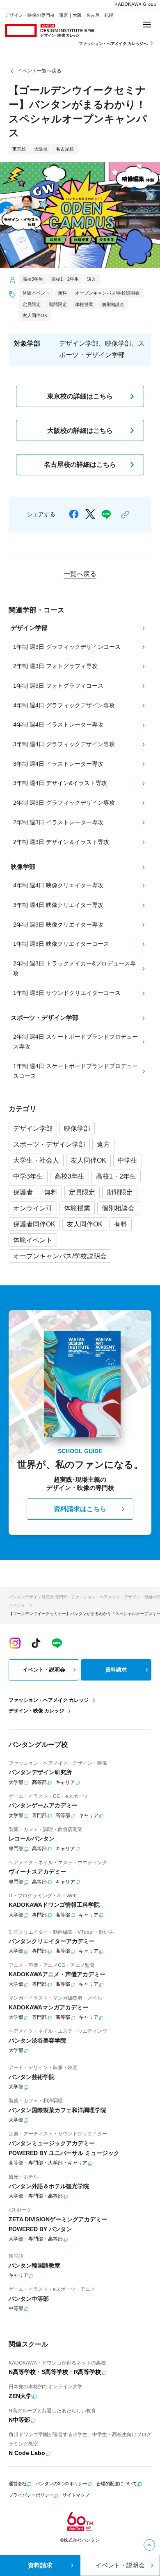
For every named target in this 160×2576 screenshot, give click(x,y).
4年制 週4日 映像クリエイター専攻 (58, 885)
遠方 (103, 1144)
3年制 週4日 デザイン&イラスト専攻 (60, 783)
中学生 (128, 1160)
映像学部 (77, 1128)
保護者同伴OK (34, 1224)
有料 (121, 1224)
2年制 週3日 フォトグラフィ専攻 (55, 666)
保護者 (23, 1192)
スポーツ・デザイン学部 (49, 1144)
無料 (51, 1192)
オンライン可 (33, 1208)
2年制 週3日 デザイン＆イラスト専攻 (61, 842)
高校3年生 (70, 1176)
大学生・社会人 (36, 1160)
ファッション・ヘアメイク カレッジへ (114, 44)
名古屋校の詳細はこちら (80, 465)
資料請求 (116, 1670)
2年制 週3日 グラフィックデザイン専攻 (64, 803)
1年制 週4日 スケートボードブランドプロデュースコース (75, 1071)
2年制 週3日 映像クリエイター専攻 (58, 925)
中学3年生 (28, 1176)
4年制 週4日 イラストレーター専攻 (58, 725)
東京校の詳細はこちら (80, 396)
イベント (17, 1605)
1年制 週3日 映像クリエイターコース (61, 944)
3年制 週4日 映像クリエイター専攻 (58, 905)
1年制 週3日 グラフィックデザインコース (67, 647)
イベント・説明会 (44, 1670)
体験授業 (77, 1208)
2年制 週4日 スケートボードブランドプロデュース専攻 (75, 1042)
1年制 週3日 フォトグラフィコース (58, 686)
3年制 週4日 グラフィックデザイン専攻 (64, 744)
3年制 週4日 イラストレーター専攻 (58, 764)
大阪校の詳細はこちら (80, 431)
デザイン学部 (33, 1128)
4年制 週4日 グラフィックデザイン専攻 (64, 705)
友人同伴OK (88, 1160)
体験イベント (33, 1240)
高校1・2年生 (116, 1176)
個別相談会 (118, 1208)
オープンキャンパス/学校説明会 (60, 1256)
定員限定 (82, 1192)
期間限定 (120, 1192)
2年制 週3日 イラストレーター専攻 (58, 822)
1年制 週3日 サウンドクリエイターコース (67, 993)
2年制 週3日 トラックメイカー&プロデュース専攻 (74, 969)
